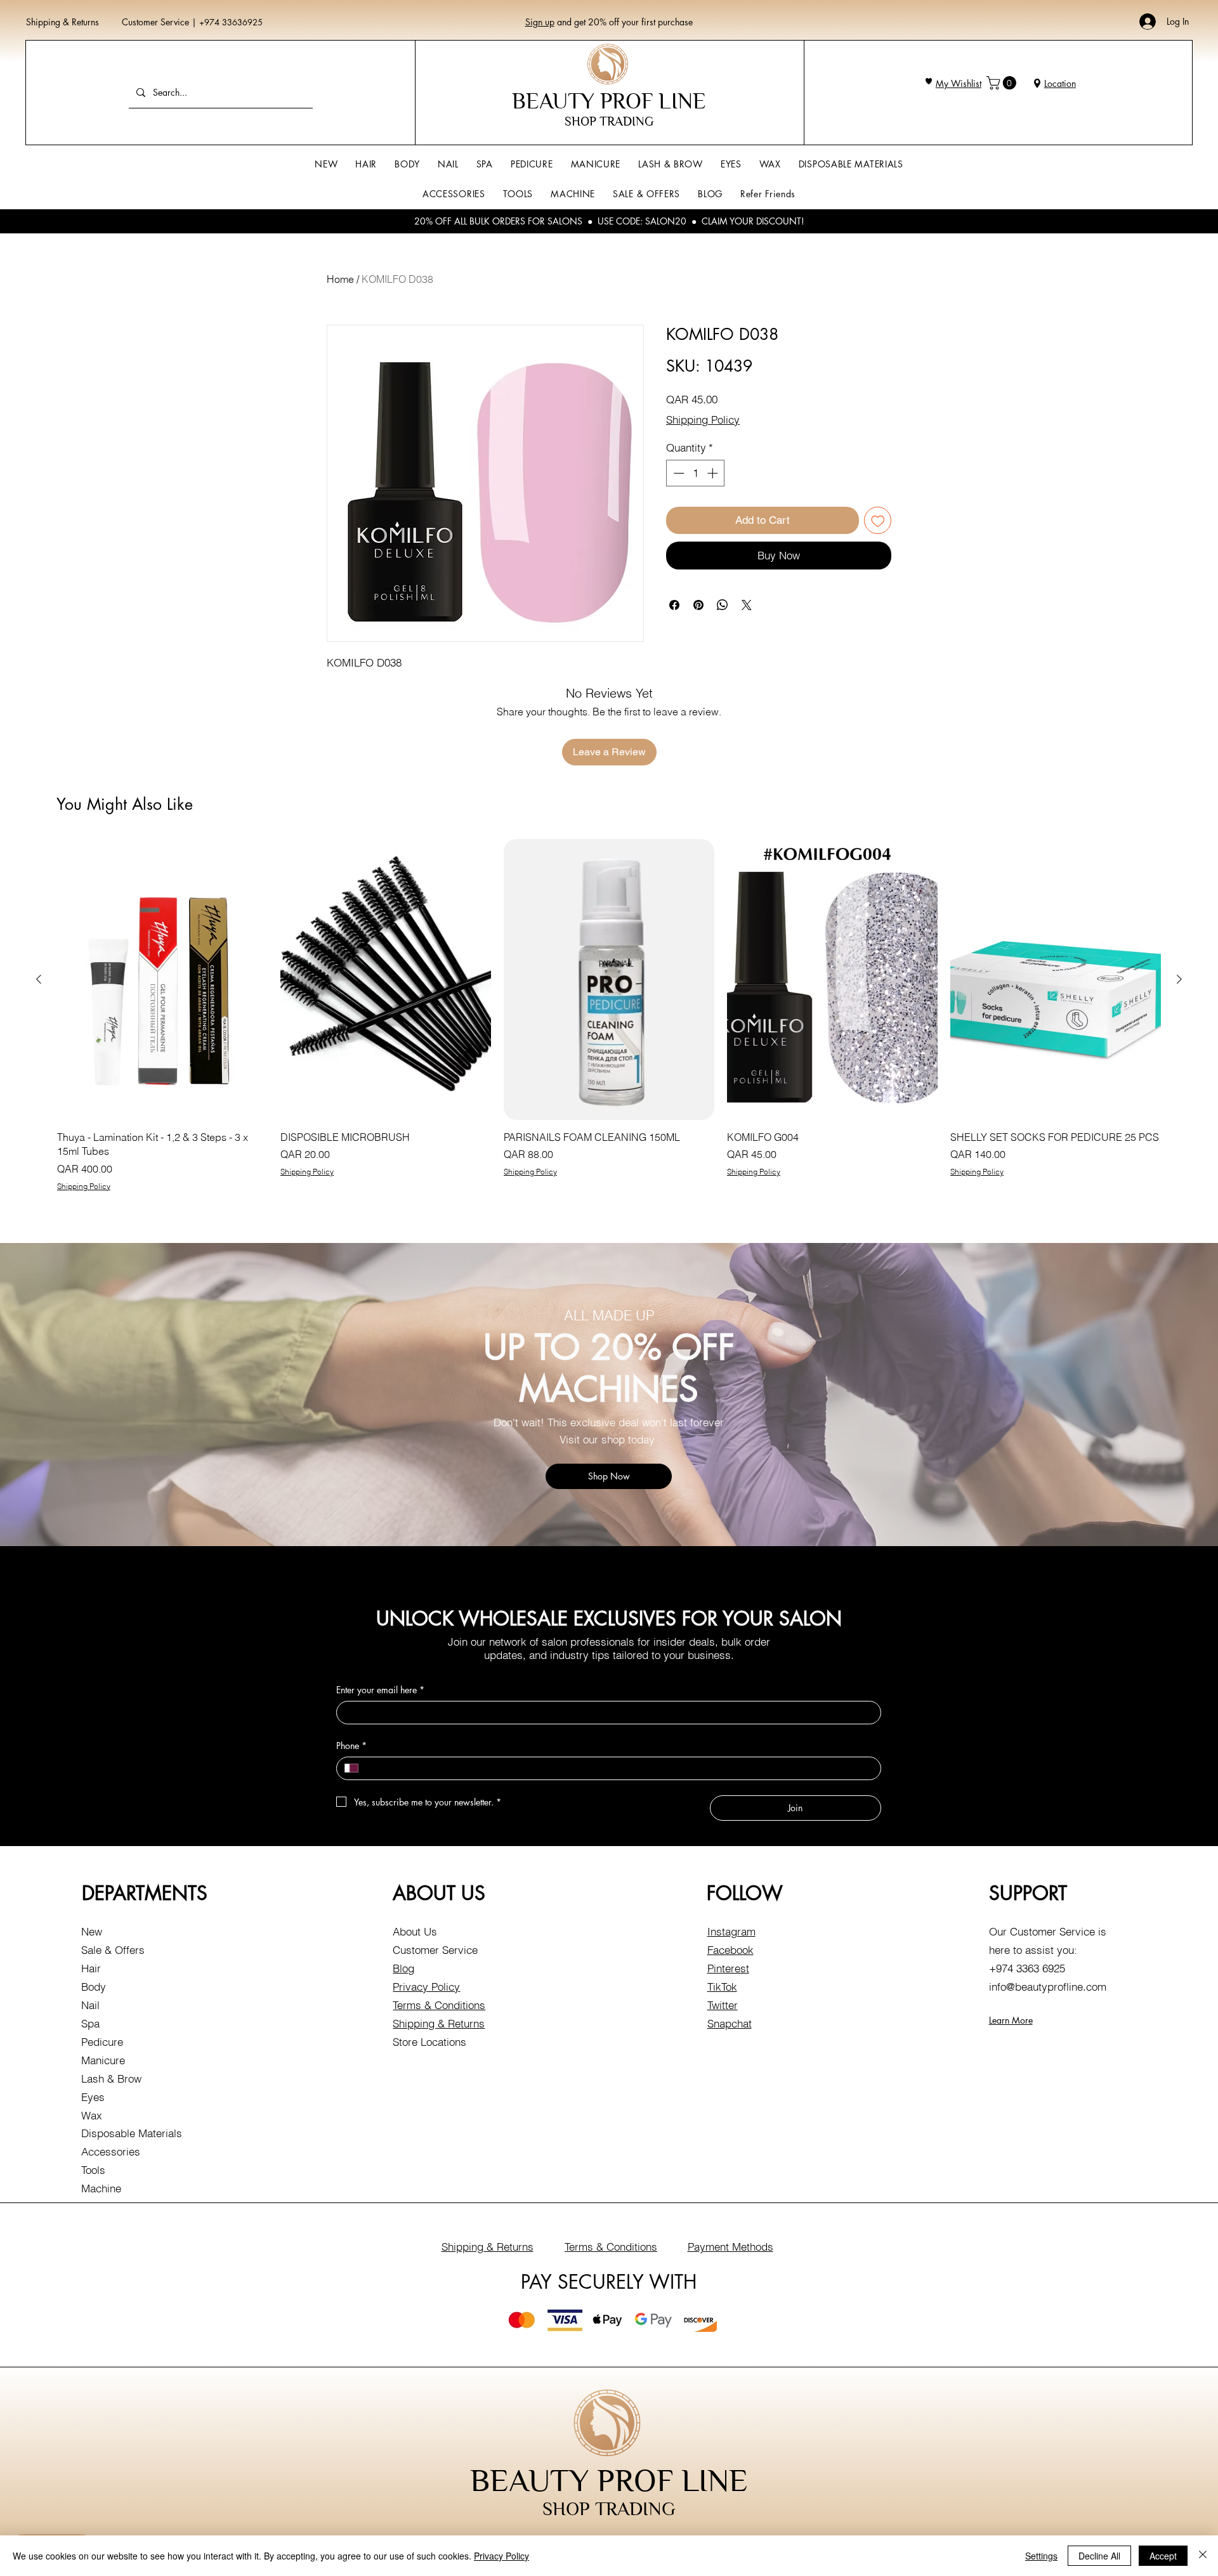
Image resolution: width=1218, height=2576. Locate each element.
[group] (609, 1015)
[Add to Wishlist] (878, 521)
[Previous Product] (39, 979)
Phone (351, 1746)
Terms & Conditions (439, 2005)
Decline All (1099, 2556)
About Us (415, 1931)
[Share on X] (747, 605)
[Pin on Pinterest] (698, 605)
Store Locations (429, 2042)
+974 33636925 (231, 22)
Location (1060, 83)
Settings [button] (1041, 2556)
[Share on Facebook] (674, 605)
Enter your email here (380, 1690)
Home (340, 279)
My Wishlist (959, 83)
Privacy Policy (426, 1987)
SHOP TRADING (609, 121)
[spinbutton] (696, 473)
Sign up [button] (540, 22)
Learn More (1011, 2020)
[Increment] (714, 473)
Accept (1163, 2556)
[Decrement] (678, 473)
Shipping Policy (703, 420)
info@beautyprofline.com (1048, 1987)
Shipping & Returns (62, 22)
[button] (1003, 83)
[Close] (1203, 2556)
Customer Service (157, 22)
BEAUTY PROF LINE (609, 101)
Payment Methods (730, 2247)
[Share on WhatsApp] (723, 605)
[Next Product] (1179, 979)
